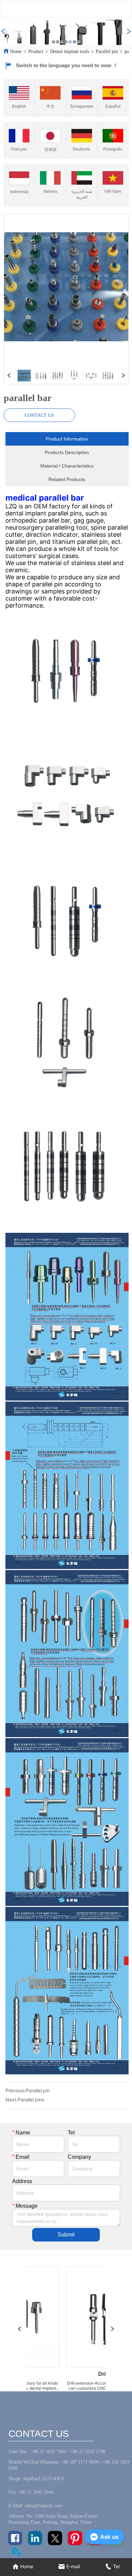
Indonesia (19, 192)
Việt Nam (113, 191)
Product (36, 51)
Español (113, 106)
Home (16, 51)
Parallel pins (31, 2100)
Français (19, 149)
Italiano (50, 191)
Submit (66, 2235)
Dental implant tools (70, 51)
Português (113, 149)
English (19, 106)
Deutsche (82, 149)
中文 (50, 106)
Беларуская (82, 106)
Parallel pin (107, 51)
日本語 (50, 150)
